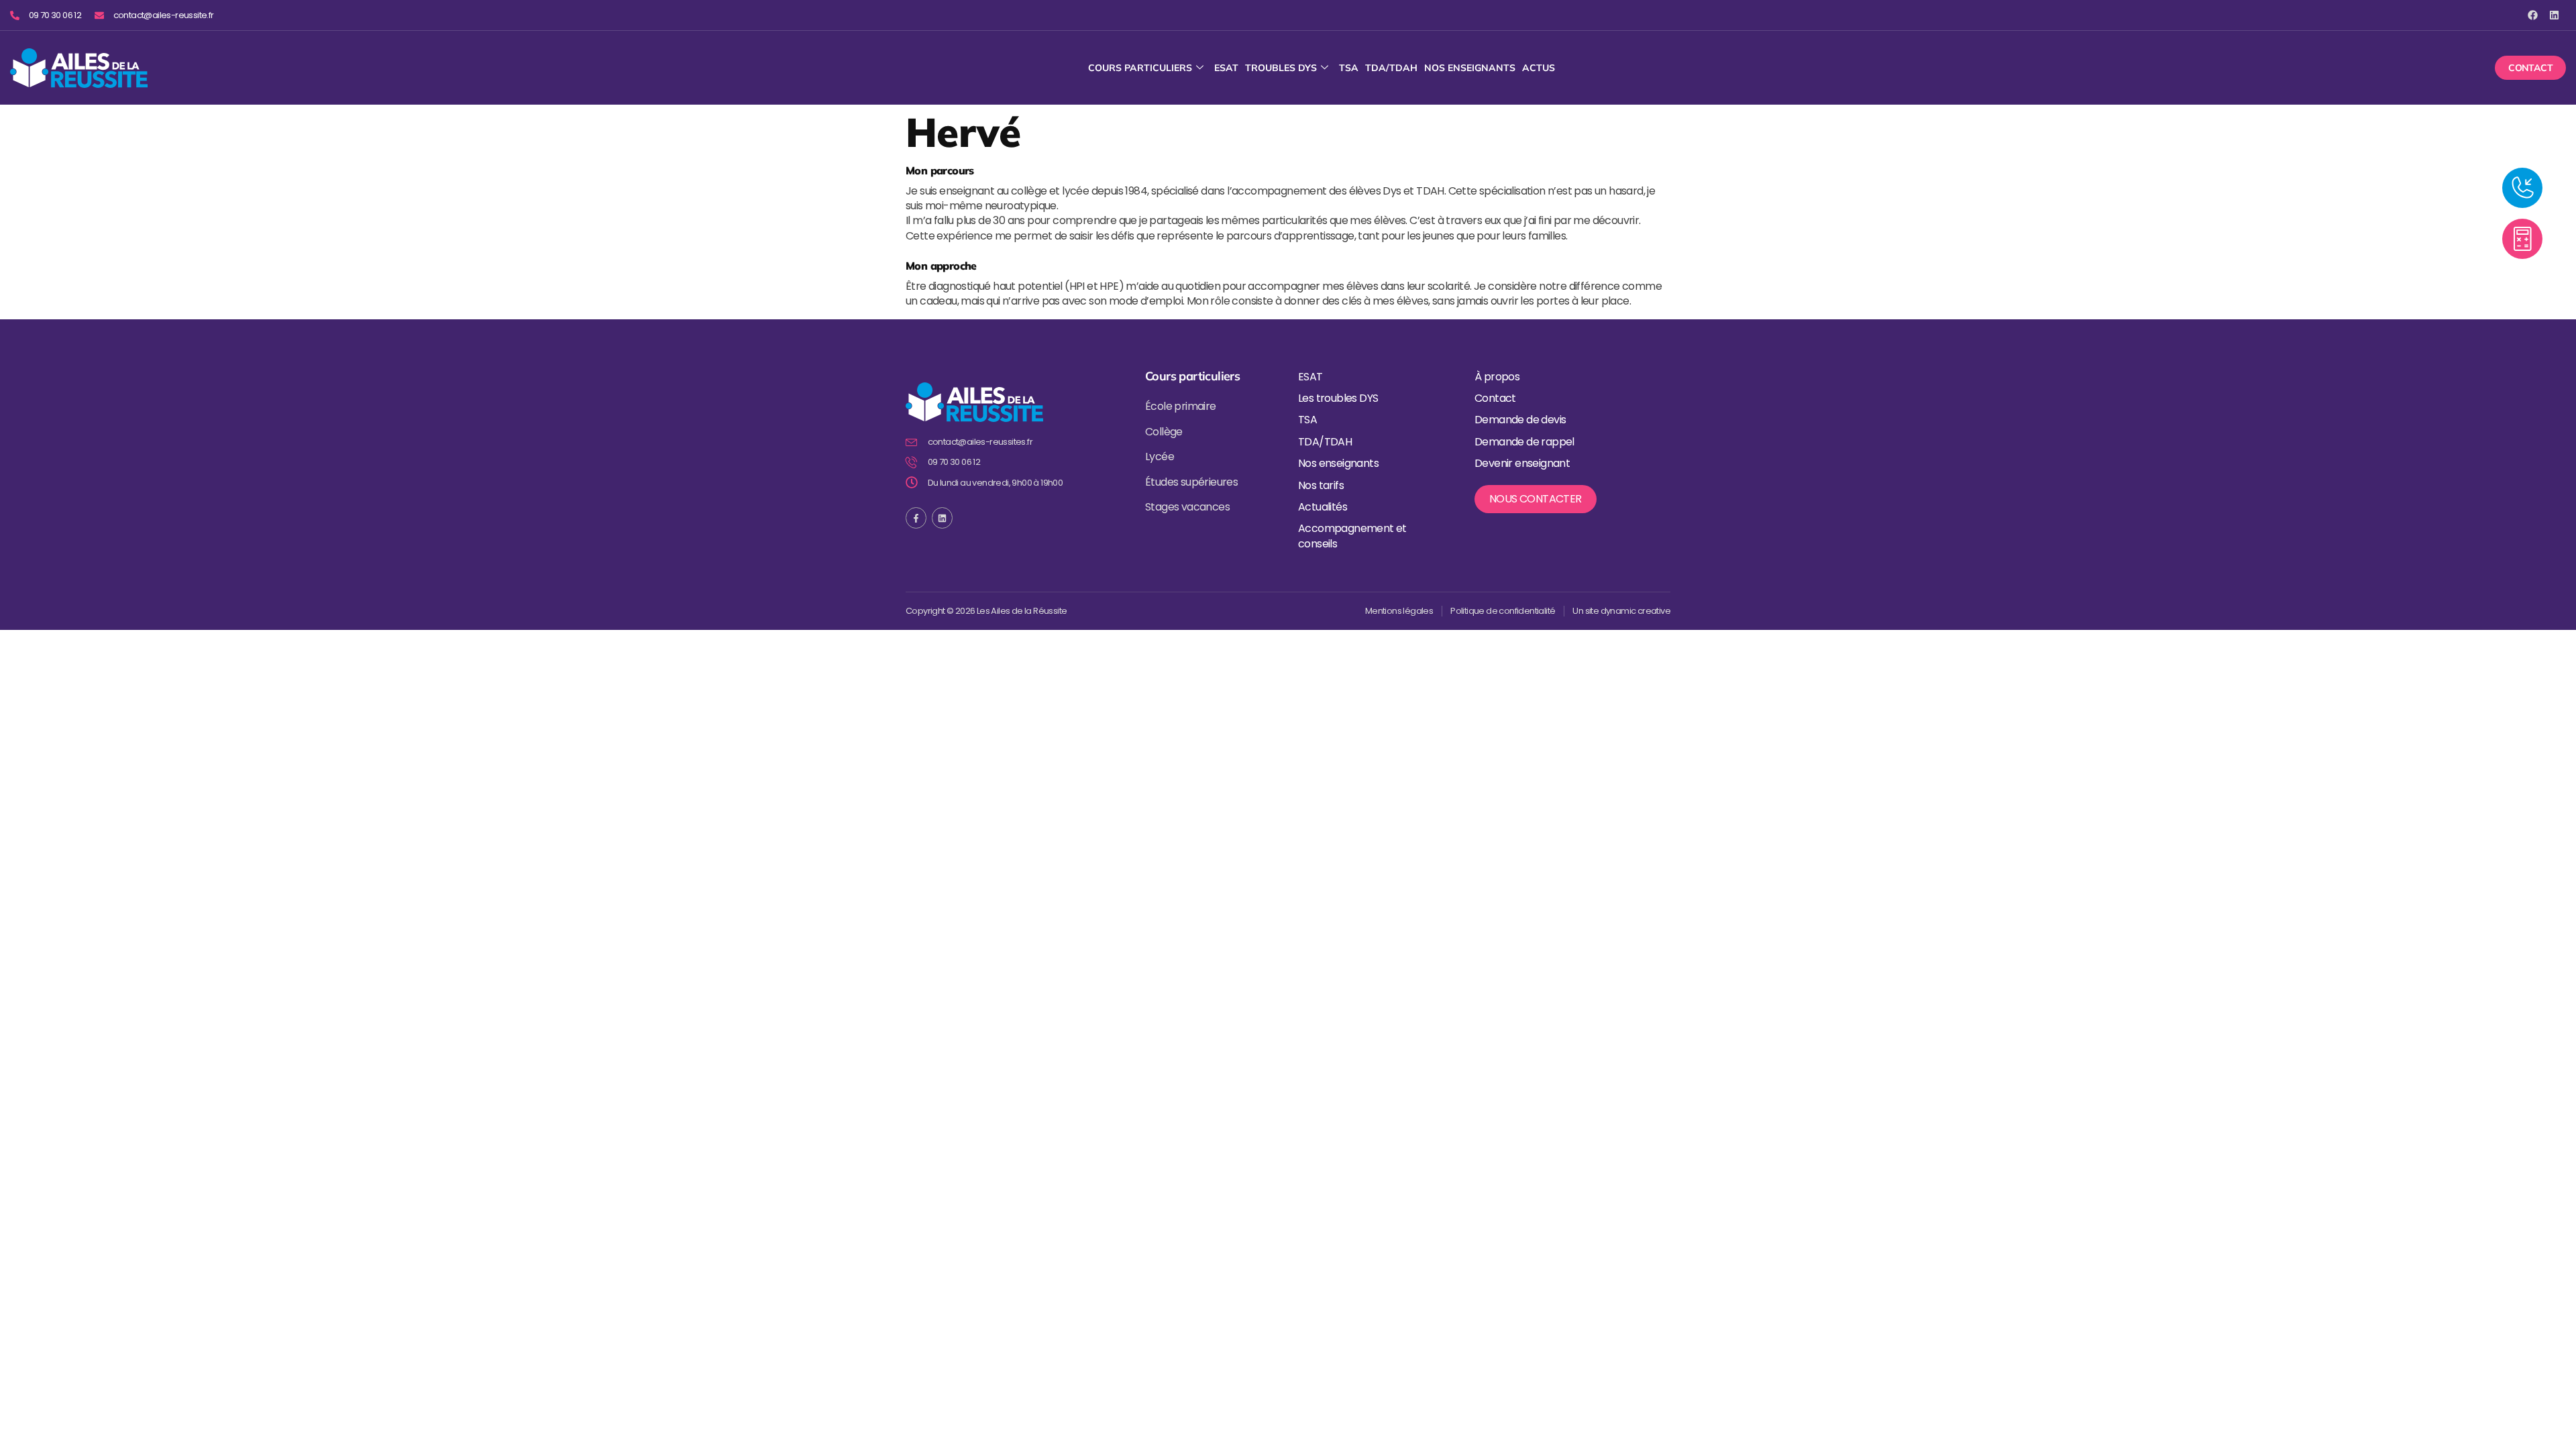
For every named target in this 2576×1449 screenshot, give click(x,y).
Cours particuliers (1140, 68)
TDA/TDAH (1391, 68)
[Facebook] (2533, 15)
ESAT (1226, 68)
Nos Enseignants (1470, 68)
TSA (1349, 68)
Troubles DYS (1281, 68)
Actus (1539, 68)
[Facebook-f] (916, 518)
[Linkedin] (2554, 15)
